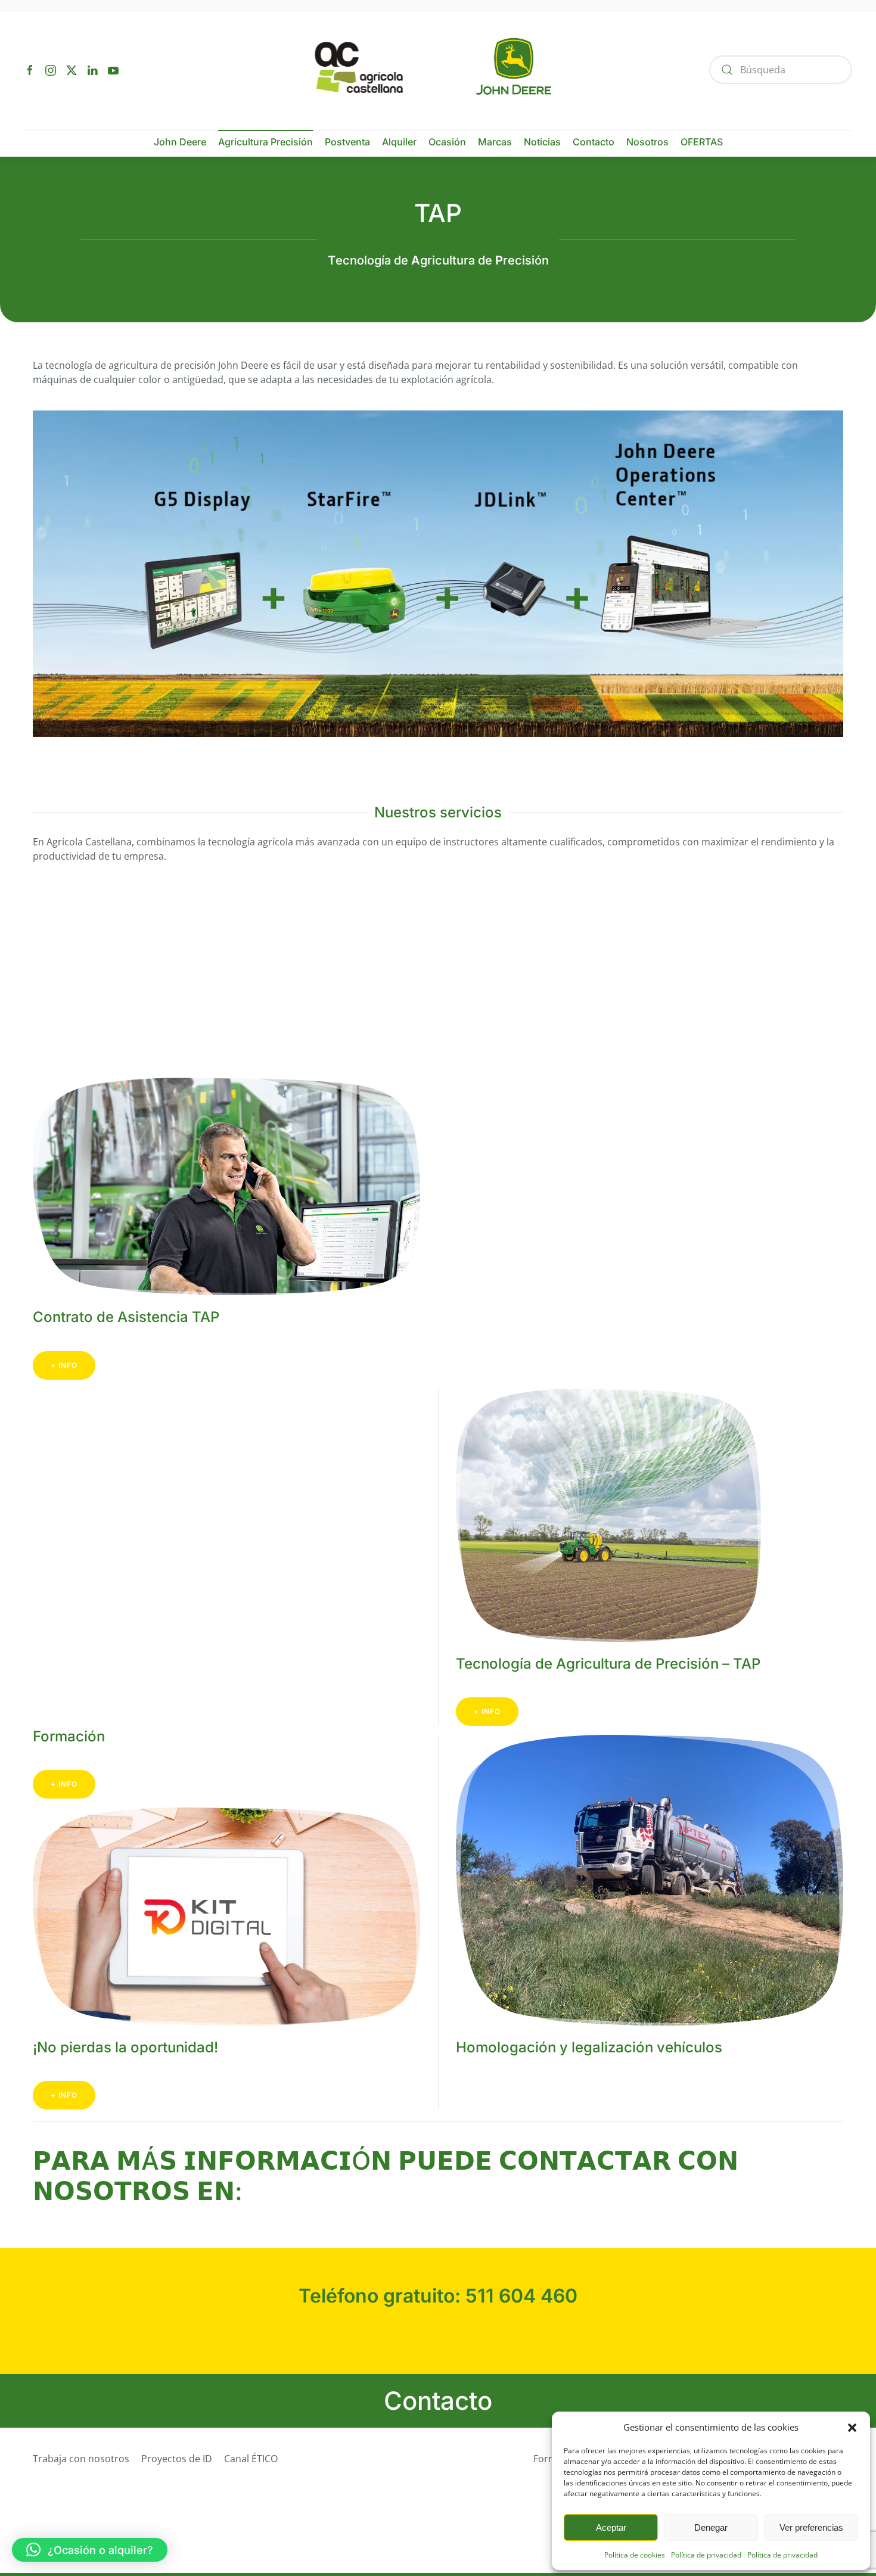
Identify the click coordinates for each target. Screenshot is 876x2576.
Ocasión (447, 142)
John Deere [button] (180, 142)
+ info (64, 1365)
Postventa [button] (347, 142)
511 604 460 (521, 2296)
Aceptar (611, 2527)
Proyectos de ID (177, 2459)
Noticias (542, 142)
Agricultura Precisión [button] (265, 142)
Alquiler (399, 142)
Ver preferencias (811, 2527)
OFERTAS (702, 142)
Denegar (711, 2527)
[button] (852, 2427)
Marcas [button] (495, 142)
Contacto (594, 142)
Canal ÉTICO (251, 2459)
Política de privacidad (706, 2555)
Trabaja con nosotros (81, 2459)
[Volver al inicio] (438, 69)
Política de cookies (635, 2555)
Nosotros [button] (647, 142)
